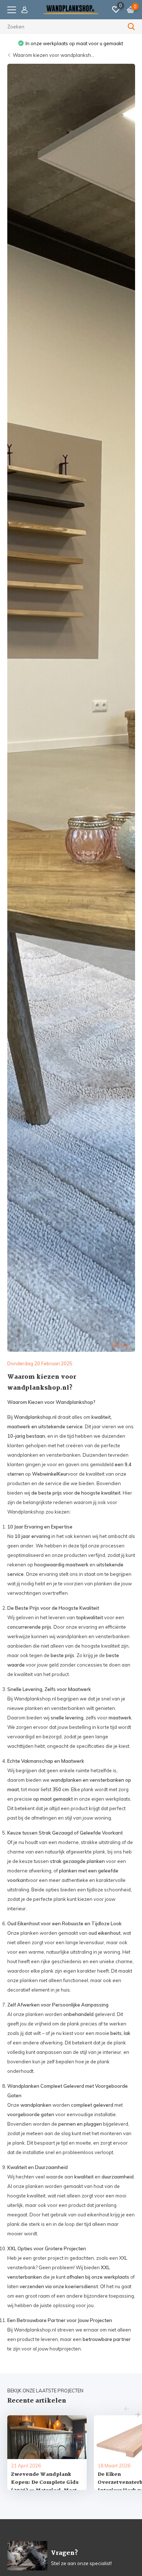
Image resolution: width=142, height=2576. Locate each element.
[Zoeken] (131, 27)
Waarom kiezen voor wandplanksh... (54, 55)
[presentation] (127, 2409)
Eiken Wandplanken (71, 43)
